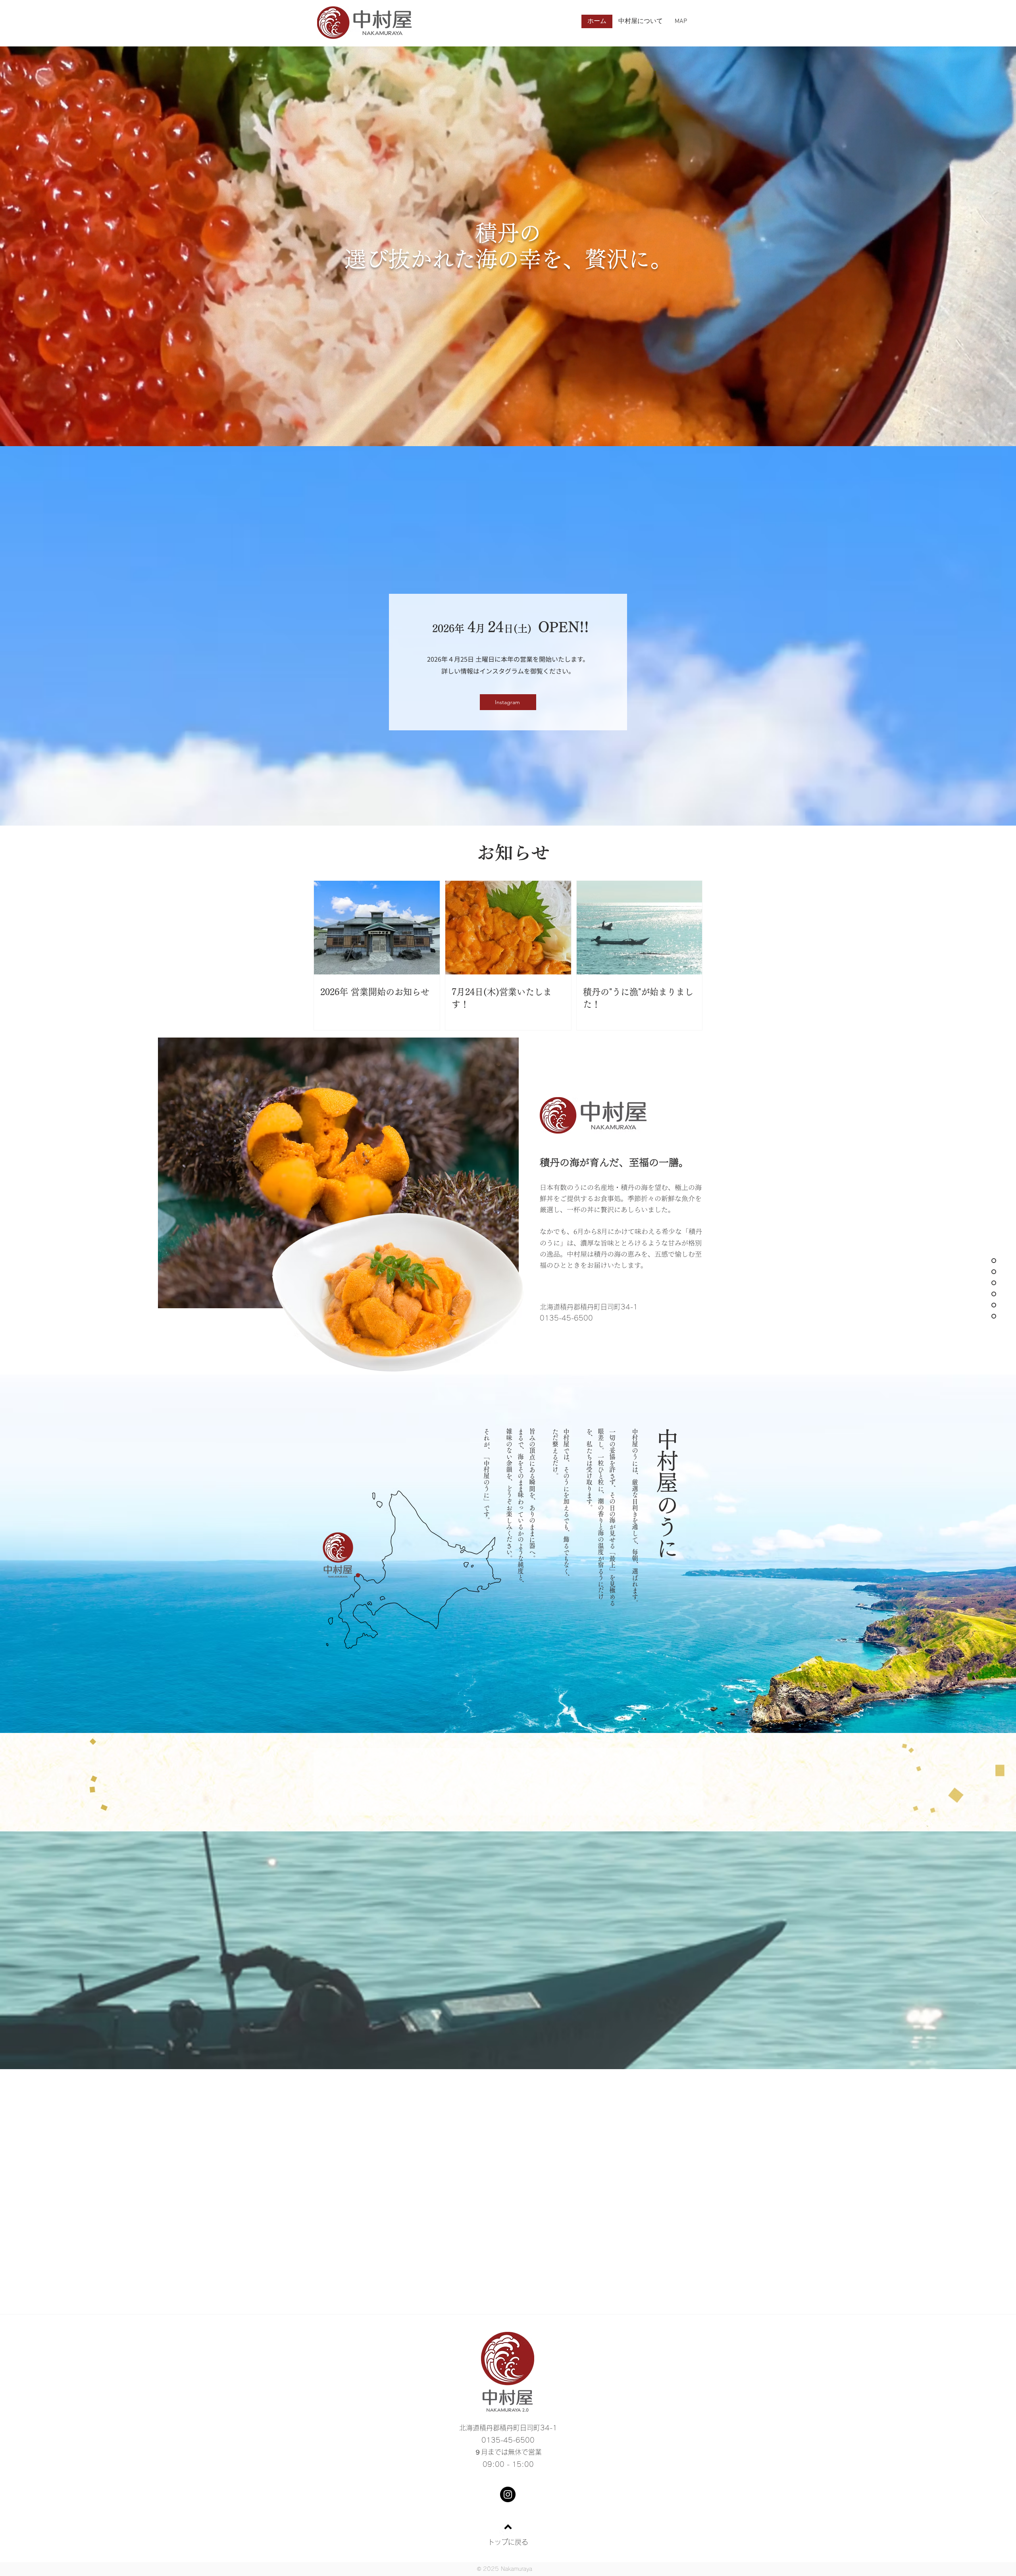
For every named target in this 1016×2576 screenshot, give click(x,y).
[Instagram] (508, 2494)
